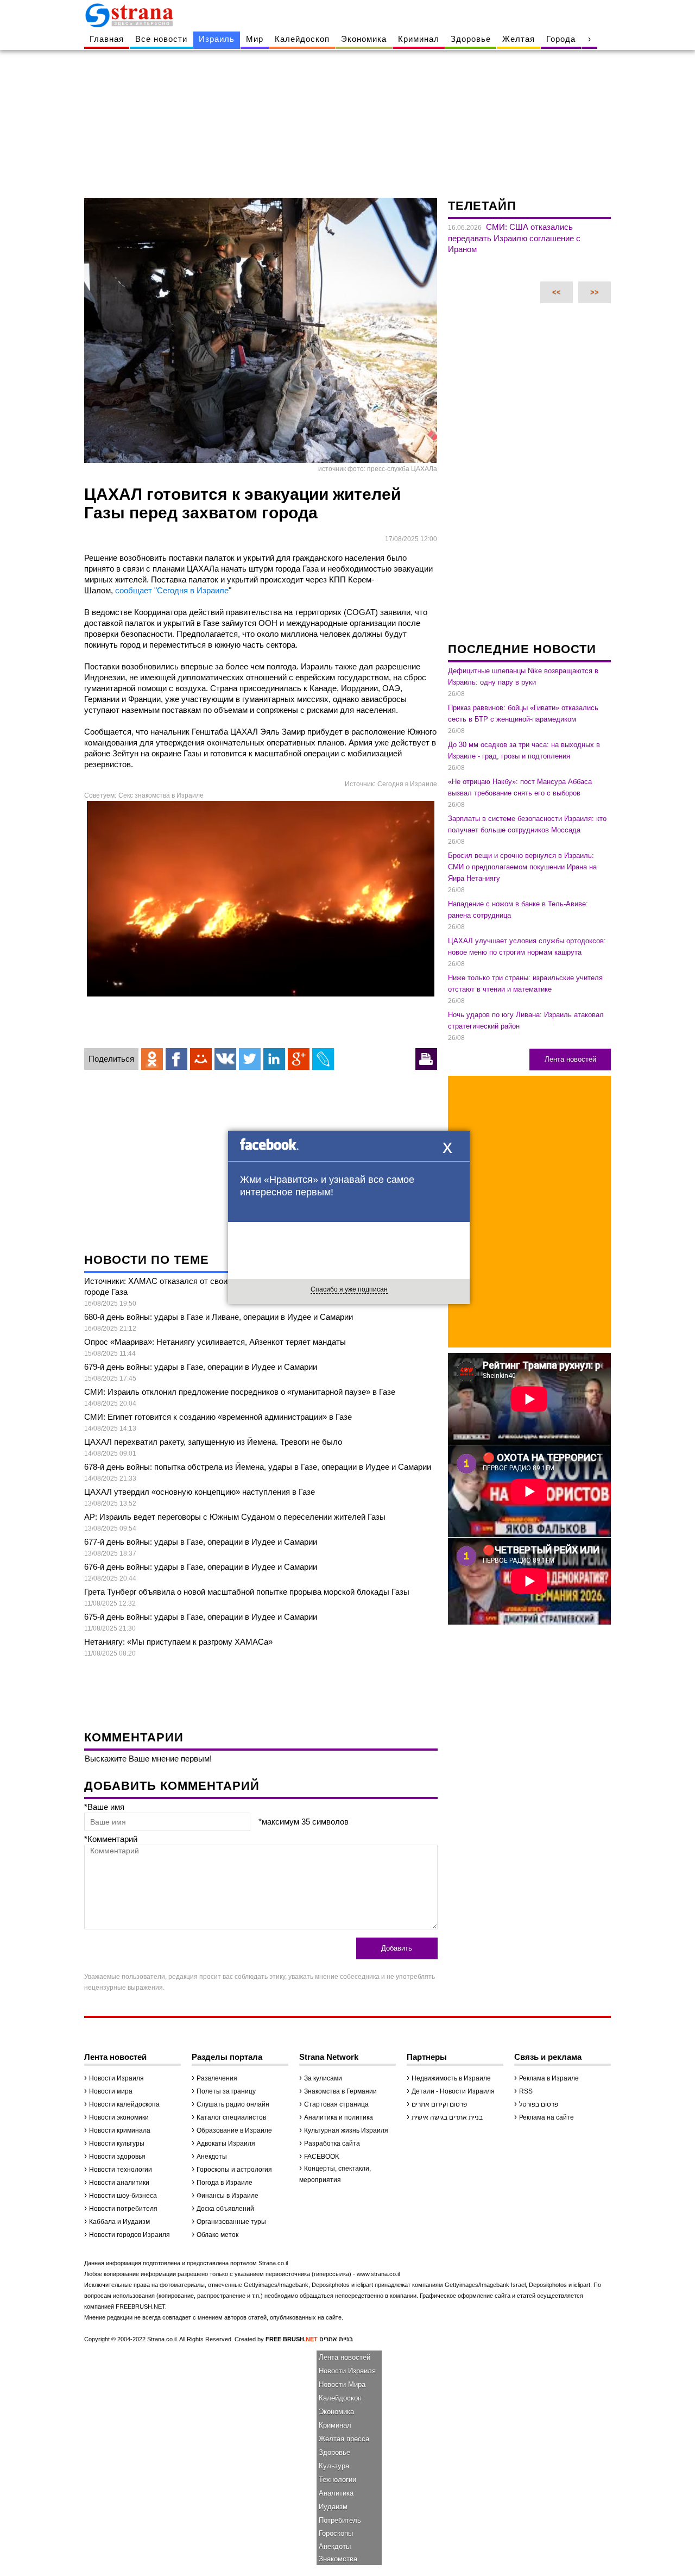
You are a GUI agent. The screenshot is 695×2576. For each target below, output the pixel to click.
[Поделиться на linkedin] (274, 1059)
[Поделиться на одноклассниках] (152, 1059)
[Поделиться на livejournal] (323, 1059)
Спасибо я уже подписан (349, 1289)
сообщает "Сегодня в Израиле (172, 590)
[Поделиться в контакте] (225, 1059)
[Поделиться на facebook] (176, 1059)
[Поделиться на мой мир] (201, 1059)
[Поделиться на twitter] (250, 1059)
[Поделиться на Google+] (299, 1059)
